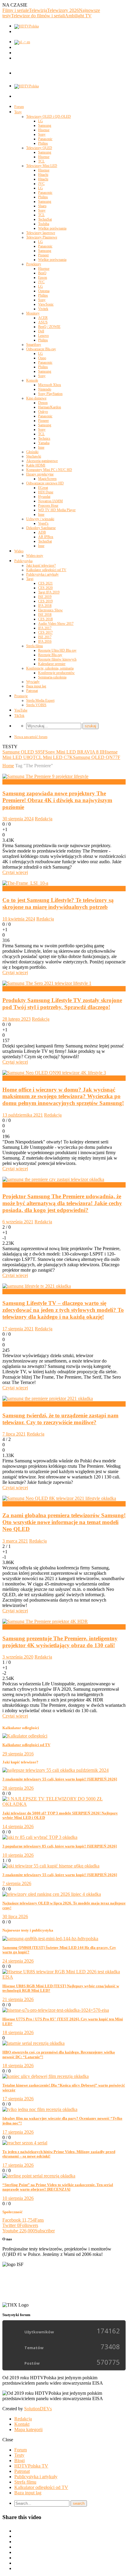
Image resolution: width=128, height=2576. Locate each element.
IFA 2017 (45, 628)
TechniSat (45, 219)
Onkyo (43, 412)
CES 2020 (45, 588)
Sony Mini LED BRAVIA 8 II (74, 752)
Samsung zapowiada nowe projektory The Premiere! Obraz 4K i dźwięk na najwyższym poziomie (57, 800)
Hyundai (44, 497)
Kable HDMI (36, 465)
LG (40, 121)
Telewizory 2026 (63, 10)
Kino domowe (36, 398)
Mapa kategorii (28, 2429)
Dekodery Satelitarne (41, 528)
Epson (43, 278)
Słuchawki (34, 456)
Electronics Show (50, 610)
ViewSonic (46, 304)
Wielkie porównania (52, 228)
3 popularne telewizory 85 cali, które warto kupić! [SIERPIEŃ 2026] (60, 1846)
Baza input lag (36, 686)
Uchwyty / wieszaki (40, 519)
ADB (42, 532)
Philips (43, 143)
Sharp (42, 206)
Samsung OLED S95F (24, 752)
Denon (43, 403)
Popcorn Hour (48, 506)
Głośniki (32, 452)
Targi (30, 579)
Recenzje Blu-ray (50, 655)
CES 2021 (45, 583)
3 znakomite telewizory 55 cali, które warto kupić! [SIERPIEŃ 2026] (60, 1779)
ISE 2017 (45, 637)
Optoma (44, 291)
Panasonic (45, 139)
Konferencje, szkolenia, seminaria (50, 668)
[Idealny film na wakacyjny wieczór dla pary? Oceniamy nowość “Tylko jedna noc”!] (40, 2109)
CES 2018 (45, 619)
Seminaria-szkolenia (52, 677)
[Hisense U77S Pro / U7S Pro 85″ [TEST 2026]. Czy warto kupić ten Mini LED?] (56, 2010)
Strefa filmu (35, 646)
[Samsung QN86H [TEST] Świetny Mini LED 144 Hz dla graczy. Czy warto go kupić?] (50, 1939)
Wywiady (33, 682)
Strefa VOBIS (36, 705)
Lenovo (43, 336)
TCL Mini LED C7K (53, 757)
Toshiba (44, 224)
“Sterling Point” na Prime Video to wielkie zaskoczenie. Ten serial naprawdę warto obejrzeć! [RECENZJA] (58, 2187)
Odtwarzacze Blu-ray (41, 349)
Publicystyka (23, 561)
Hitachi (43, 175)
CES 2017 (45, 633)
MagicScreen (47, 479)
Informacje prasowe (21, 1078)
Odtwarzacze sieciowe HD (45, 483)
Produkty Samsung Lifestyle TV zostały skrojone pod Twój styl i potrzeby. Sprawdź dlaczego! (62, 1004)
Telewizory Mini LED (42, 166)
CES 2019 (45, 601)
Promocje (21, 696)
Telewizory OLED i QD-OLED (49, 117)
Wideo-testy (35, 556)
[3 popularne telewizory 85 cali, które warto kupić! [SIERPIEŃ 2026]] (40, 1837)
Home (8, 766)
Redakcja (44, 819)
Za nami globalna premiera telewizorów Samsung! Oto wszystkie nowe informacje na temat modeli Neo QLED (64, 1522)
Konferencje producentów (56, 673)
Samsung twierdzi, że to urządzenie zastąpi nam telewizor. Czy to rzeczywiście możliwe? (60, 1419)
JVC (41, 184)
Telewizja (38, 10)
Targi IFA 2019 (49, 592)
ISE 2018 (45, 615)
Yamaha (44, 443)
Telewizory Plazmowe (42, 237)
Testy (18, 112)
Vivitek (43, 309)
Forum (19, 107)
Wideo (19, 551)
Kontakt (22, 2424)
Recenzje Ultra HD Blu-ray (57, 650)
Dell (41, 331)
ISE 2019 (45, 597)
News (8, 782)
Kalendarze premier (52, 664)
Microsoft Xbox (50, 385)
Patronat (32, 691)
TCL (41, 161)
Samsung (45, 125)
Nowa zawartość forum (31, 737)
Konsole (32, 380)
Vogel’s (43, 523)
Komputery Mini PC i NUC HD (49, 470)
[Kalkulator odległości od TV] (25, 1736)
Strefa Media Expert (40, 700)
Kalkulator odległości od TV (46, 570)
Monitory (33, 313)
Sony (42, 134)
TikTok (19, 716)
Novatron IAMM (50, 501)
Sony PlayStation (50, 394)
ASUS (43, 322)
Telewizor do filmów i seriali (38, 16)
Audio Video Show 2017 (56, 624)
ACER (43, 318)
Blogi (19, 2460)
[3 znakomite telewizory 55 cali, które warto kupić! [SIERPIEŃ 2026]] (56, 1770)
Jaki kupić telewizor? (41, 565)
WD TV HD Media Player (57, 510)
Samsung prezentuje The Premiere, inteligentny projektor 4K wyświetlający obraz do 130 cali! (60, 1642)
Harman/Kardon (50, 407)
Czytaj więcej (15, 872)
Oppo (42, 358)
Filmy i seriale (16, 10)
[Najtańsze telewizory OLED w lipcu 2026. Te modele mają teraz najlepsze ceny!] (52, 1894)
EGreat (43, 488)
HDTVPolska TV (31, 2466)
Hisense (44, 130)
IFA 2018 (45, 606)
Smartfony (34, 345)
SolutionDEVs (38, 2409)
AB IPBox (46, 537)
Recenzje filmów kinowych (57, 659)
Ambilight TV (78, 16)
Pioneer (43, 255)
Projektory (34, 264)
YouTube (21, 710)
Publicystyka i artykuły (42, 574)
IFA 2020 (11, 1627)
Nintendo (45, 389)
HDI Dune (46, 492)
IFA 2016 (45, 641)
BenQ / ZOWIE (49, 327)
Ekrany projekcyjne (40, 474)
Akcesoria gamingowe (42, 461)
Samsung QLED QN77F (97, 757)
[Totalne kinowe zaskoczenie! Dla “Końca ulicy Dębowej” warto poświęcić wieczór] (46, 2076)
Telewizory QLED (39, 148)
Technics (44, 438)
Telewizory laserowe (41, 233)
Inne (41, 447)
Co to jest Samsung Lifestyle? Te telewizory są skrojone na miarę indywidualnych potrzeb (58, 903)
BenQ (42, 273)
